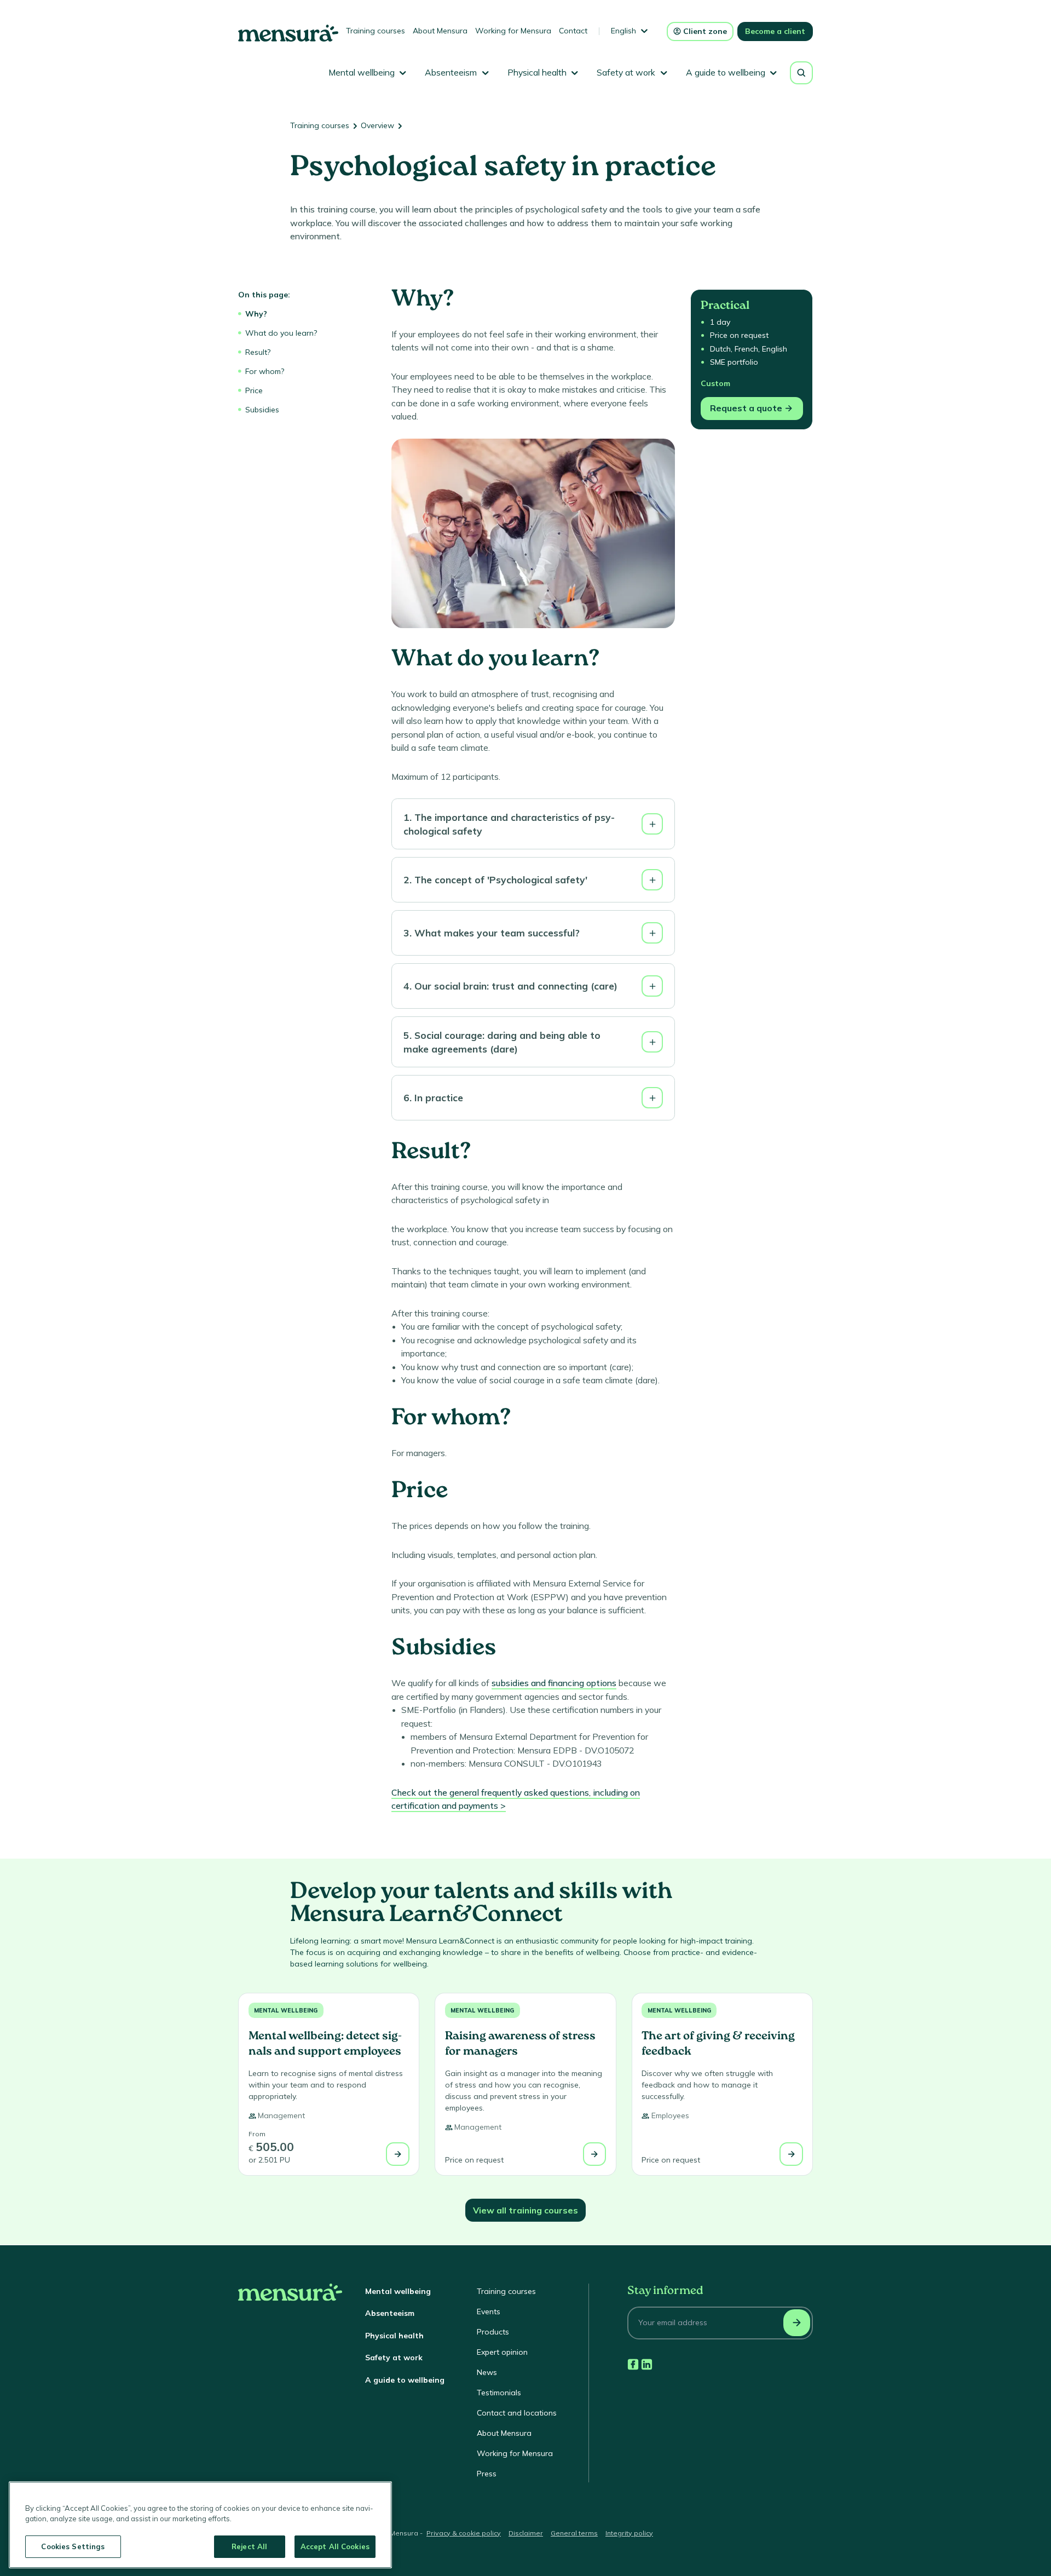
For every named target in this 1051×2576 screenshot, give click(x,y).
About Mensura (440, 31)
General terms (574, 2533)
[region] (200, 2525)
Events (489, 2311)
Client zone (705, 31)
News (487, 2372)
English (623, 31)
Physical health (394, 2336)
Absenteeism (390, 2313)
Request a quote (746, 408)
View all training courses (525, 2210)
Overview (377, 125)
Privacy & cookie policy (464, 2533)
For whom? (265, 371)
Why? (256, 314)
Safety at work (394, 2358)
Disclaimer (526, 2533)
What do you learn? (281, 333)
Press (487, 2474)
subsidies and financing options (554, 1683)
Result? (258, 352)
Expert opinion (502, 2352)
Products (493, 2332)
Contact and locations (517, 2413)
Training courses (376, 31)
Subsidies (262, 410)
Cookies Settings (73, 2546)
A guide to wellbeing (405, 2380)
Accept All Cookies (335, 2546)
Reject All (249, 2546)
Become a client (775, 31)
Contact (573, 31)
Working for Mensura (513, 31)
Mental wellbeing (286, 2010)
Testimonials (499, 2393)
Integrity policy (629, 2533)
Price (254, 390)
